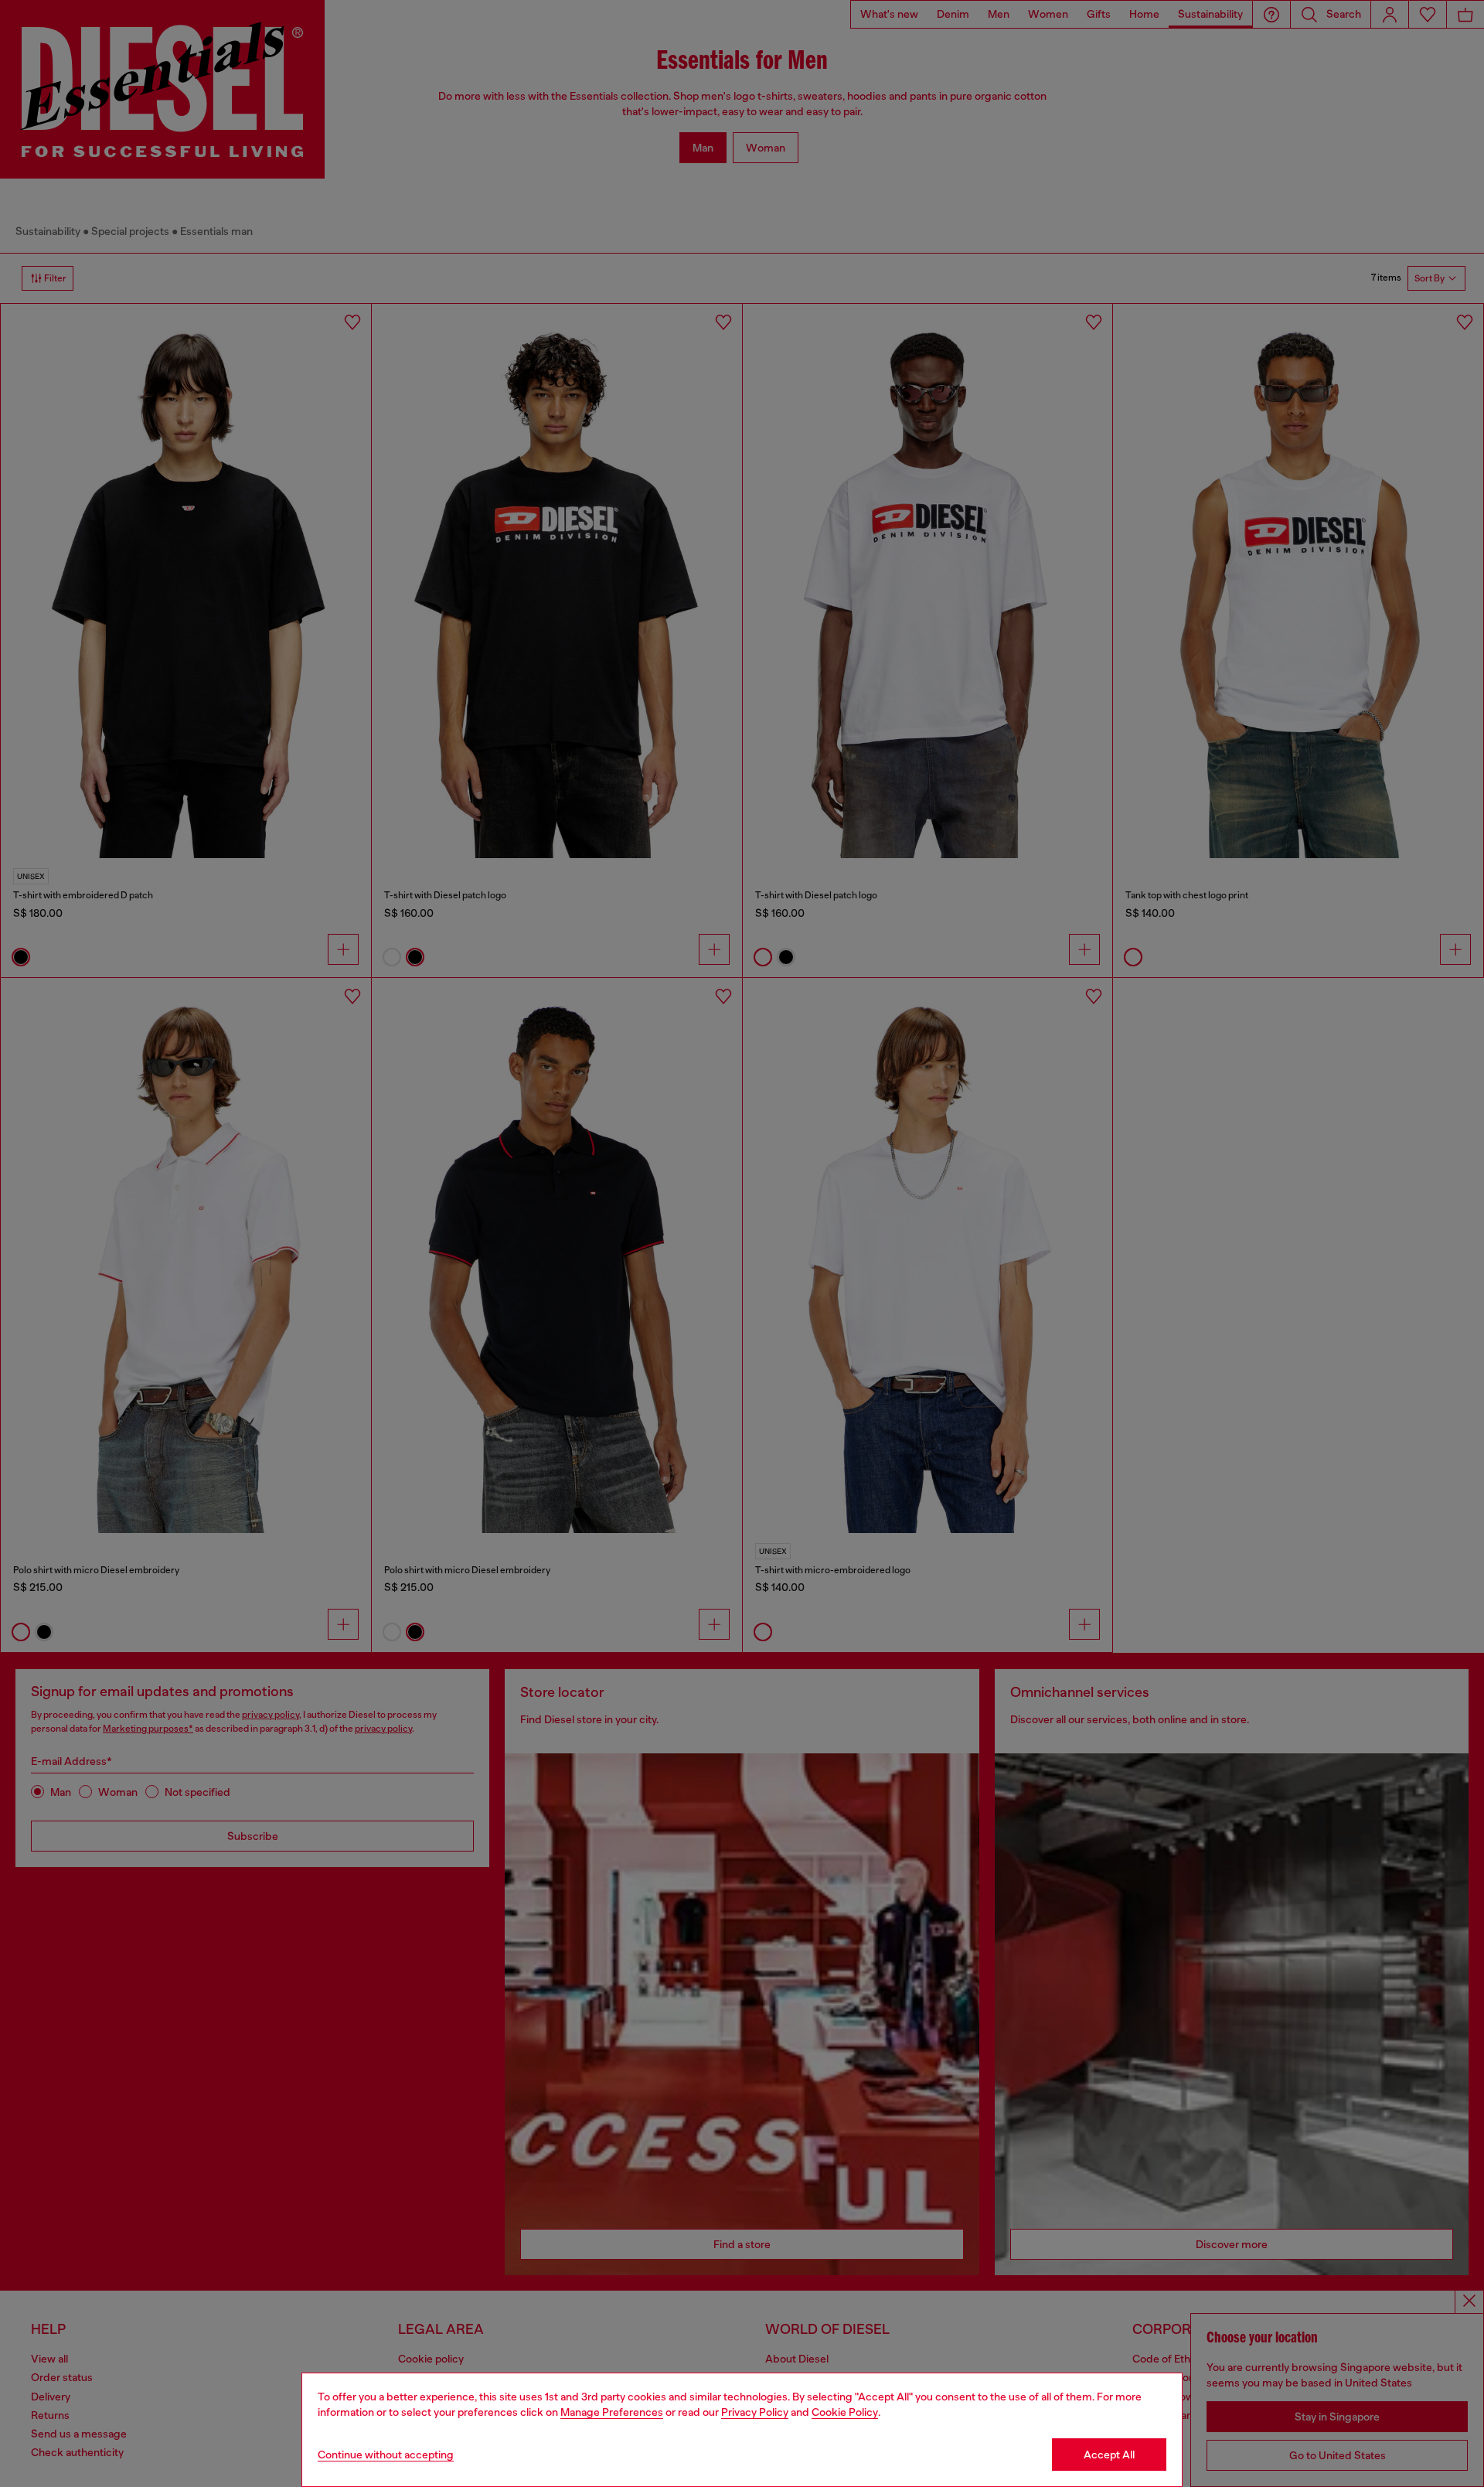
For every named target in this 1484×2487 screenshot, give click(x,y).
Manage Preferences (612, 2412)
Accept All (1109, 2455)
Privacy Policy (755, 2412)
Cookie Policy (845, 2412)
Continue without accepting (386, 2455)
